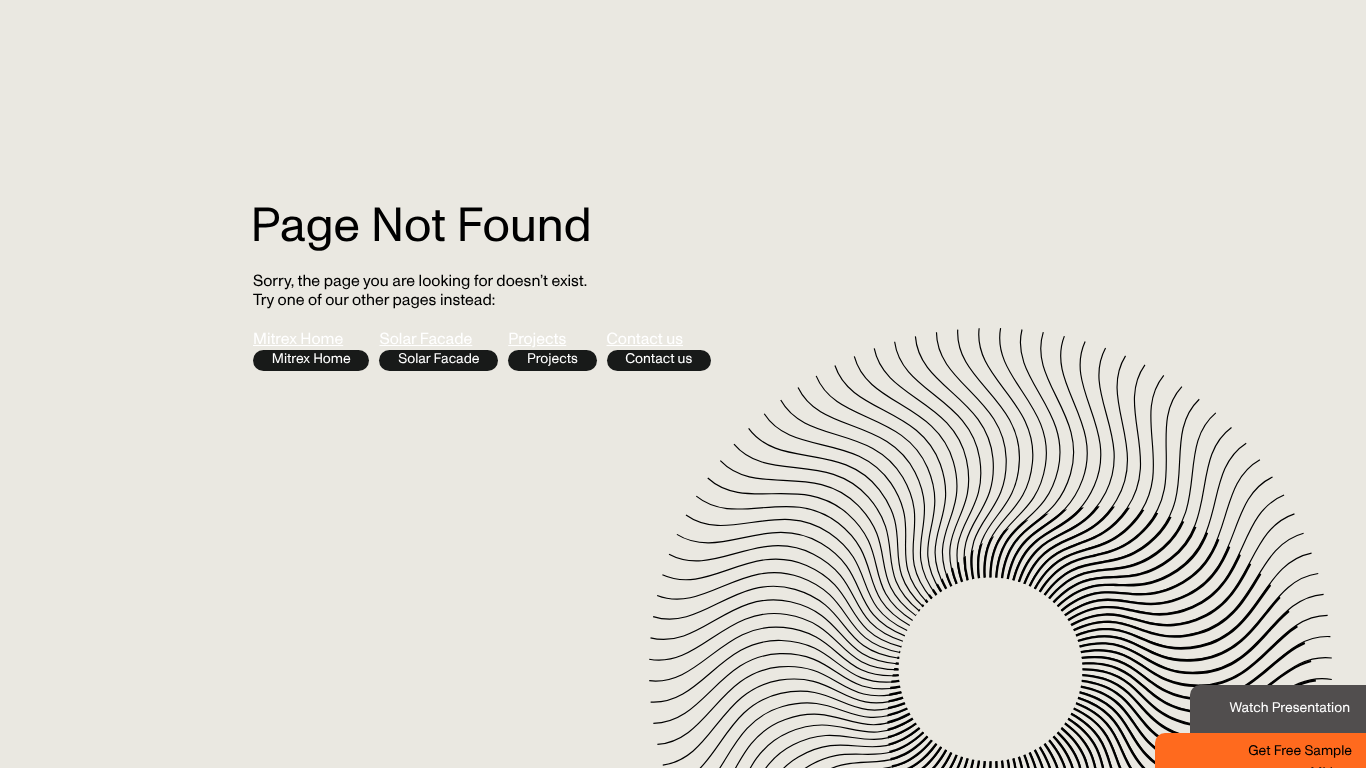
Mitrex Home (298, 340)
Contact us (645, 340)
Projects (537, 340)
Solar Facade (425, 340)
